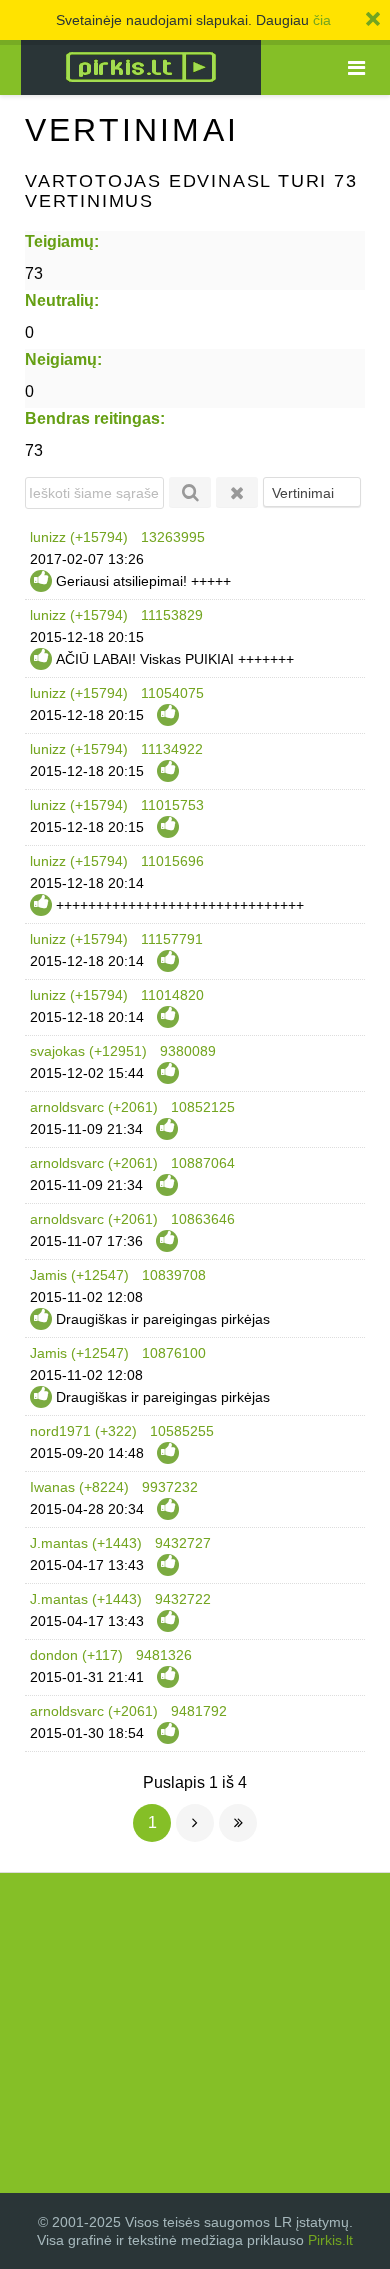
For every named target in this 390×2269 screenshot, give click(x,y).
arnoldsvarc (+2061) (94, 1107)
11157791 (172, 939)
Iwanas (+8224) (79, 1487)
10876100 (174, 1353)
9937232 (170, 1487)
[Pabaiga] (238, 1823)
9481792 (199, 1711)
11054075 (172, 693)
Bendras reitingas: (95, 418)
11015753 (172, 805)
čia (322, 20)
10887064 (203, 1163)
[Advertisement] (195, 2033)
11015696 (172, 861)
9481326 (164, 1655)
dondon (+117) (76, 1655)
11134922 (172, 749)
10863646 (203, 1219)
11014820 (172, 995)
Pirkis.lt (330, 2240)
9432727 (183, 1543)
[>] (195, 1823)
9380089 (188, 1051)
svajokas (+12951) (88, 1051)
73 (34, 273)
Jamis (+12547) (79, 1275)
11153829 (172, 615)
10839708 (174, 1275)
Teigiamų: (62, 241)
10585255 (182, 1431)
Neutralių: (62, 300)
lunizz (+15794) (79, 537)
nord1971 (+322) (83, 1431)
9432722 (183, 1599)
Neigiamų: (63, 359)
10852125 (203, 1107)
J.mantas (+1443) (86, 1543)
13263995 (173, 537)
